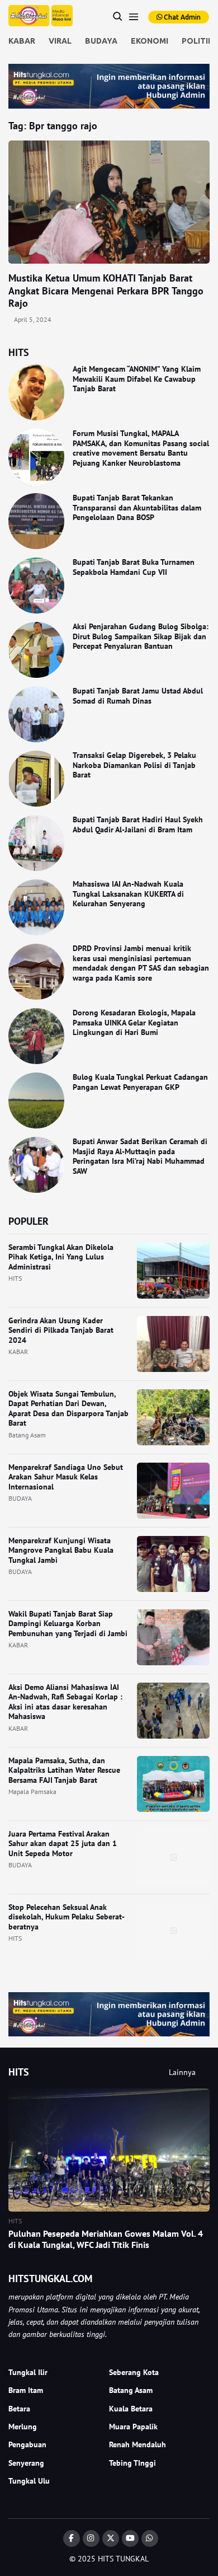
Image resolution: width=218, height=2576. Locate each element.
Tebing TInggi (132, 2463)
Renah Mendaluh (138, 2444)
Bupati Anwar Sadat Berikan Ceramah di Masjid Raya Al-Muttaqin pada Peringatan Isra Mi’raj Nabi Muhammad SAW (140, 1156)
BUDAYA (101, 41)
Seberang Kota (134, 2372)
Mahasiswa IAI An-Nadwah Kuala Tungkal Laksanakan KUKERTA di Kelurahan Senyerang (128, 894)
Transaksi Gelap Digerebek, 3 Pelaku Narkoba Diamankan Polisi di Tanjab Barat (134, 765)
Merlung (23, 2427)
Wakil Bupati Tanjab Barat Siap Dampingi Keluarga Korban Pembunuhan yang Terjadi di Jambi (68, 1624)
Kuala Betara (131, 2409)
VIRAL (60, 41)
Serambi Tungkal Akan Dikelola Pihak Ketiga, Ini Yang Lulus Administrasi (61, 1257)
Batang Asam (27, 1435)
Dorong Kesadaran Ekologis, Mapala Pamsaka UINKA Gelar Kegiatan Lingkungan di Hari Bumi (134, 1022)
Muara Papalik (133, 2427)
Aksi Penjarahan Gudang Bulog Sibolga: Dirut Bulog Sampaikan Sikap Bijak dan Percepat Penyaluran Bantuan (141, 636)
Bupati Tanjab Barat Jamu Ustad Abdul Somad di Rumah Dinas (138, 696)
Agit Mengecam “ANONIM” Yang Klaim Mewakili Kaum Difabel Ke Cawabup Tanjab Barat (137, 379)
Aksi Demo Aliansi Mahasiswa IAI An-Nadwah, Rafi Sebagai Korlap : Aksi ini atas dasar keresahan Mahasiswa (65, 1702)
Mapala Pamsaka (32, 1792)
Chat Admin (181, 17)
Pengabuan (27, 2444)
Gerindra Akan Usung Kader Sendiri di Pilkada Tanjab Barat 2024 (61, 1330)
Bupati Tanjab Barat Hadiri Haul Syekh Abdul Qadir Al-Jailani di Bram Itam (138, 825)
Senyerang (26, 2463)
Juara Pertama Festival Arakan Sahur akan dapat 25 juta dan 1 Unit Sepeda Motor (63, 1844)
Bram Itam (26, 2390)
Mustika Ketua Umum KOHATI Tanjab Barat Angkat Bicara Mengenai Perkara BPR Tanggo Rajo (106, 291)
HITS (15, 1278)
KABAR (22, 41)
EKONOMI (150, 41)
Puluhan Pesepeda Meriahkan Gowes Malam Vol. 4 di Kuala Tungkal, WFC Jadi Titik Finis (106, 2239)
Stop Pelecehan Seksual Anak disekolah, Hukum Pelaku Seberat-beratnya (67, 1917)
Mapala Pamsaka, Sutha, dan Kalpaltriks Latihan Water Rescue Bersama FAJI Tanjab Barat (64, 1770)
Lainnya (182, 2072)
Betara (19, 2409)
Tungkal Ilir (28, 2372)
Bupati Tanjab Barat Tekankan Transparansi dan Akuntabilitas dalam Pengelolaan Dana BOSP (137, 507)
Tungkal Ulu (29, 2481)
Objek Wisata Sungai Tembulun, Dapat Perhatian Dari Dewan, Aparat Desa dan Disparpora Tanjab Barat (68, 1409)
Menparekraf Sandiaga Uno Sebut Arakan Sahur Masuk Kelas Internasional (66, 1477)
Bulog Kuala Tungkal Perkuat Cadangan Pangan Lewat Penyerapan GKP (140, 1082)
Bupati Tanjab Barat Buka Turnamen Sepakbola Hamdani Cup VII (134, 567)
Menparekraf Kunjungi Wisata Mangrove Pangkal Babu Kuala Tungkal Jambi (61, 1550)
